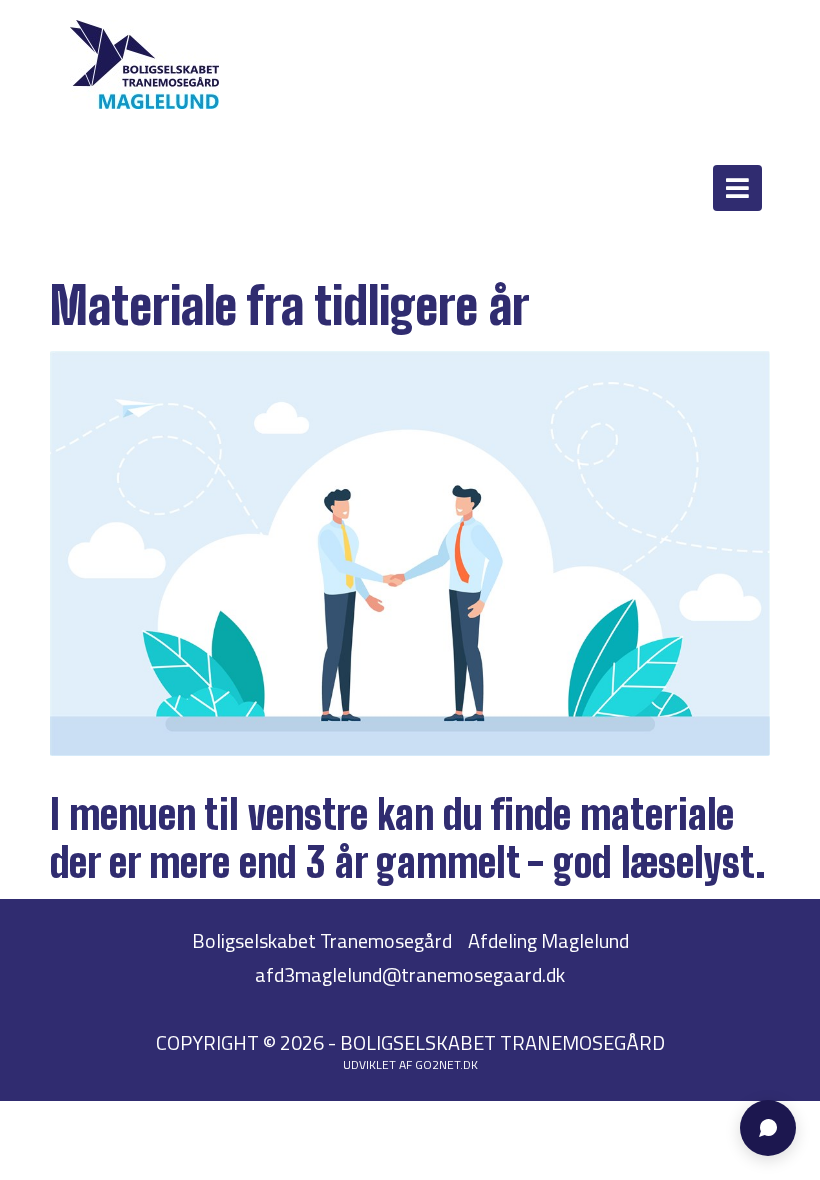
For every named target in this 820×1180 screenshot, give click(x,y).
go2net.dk (446, 1064)
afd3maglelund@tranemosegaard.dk (410, 974)
